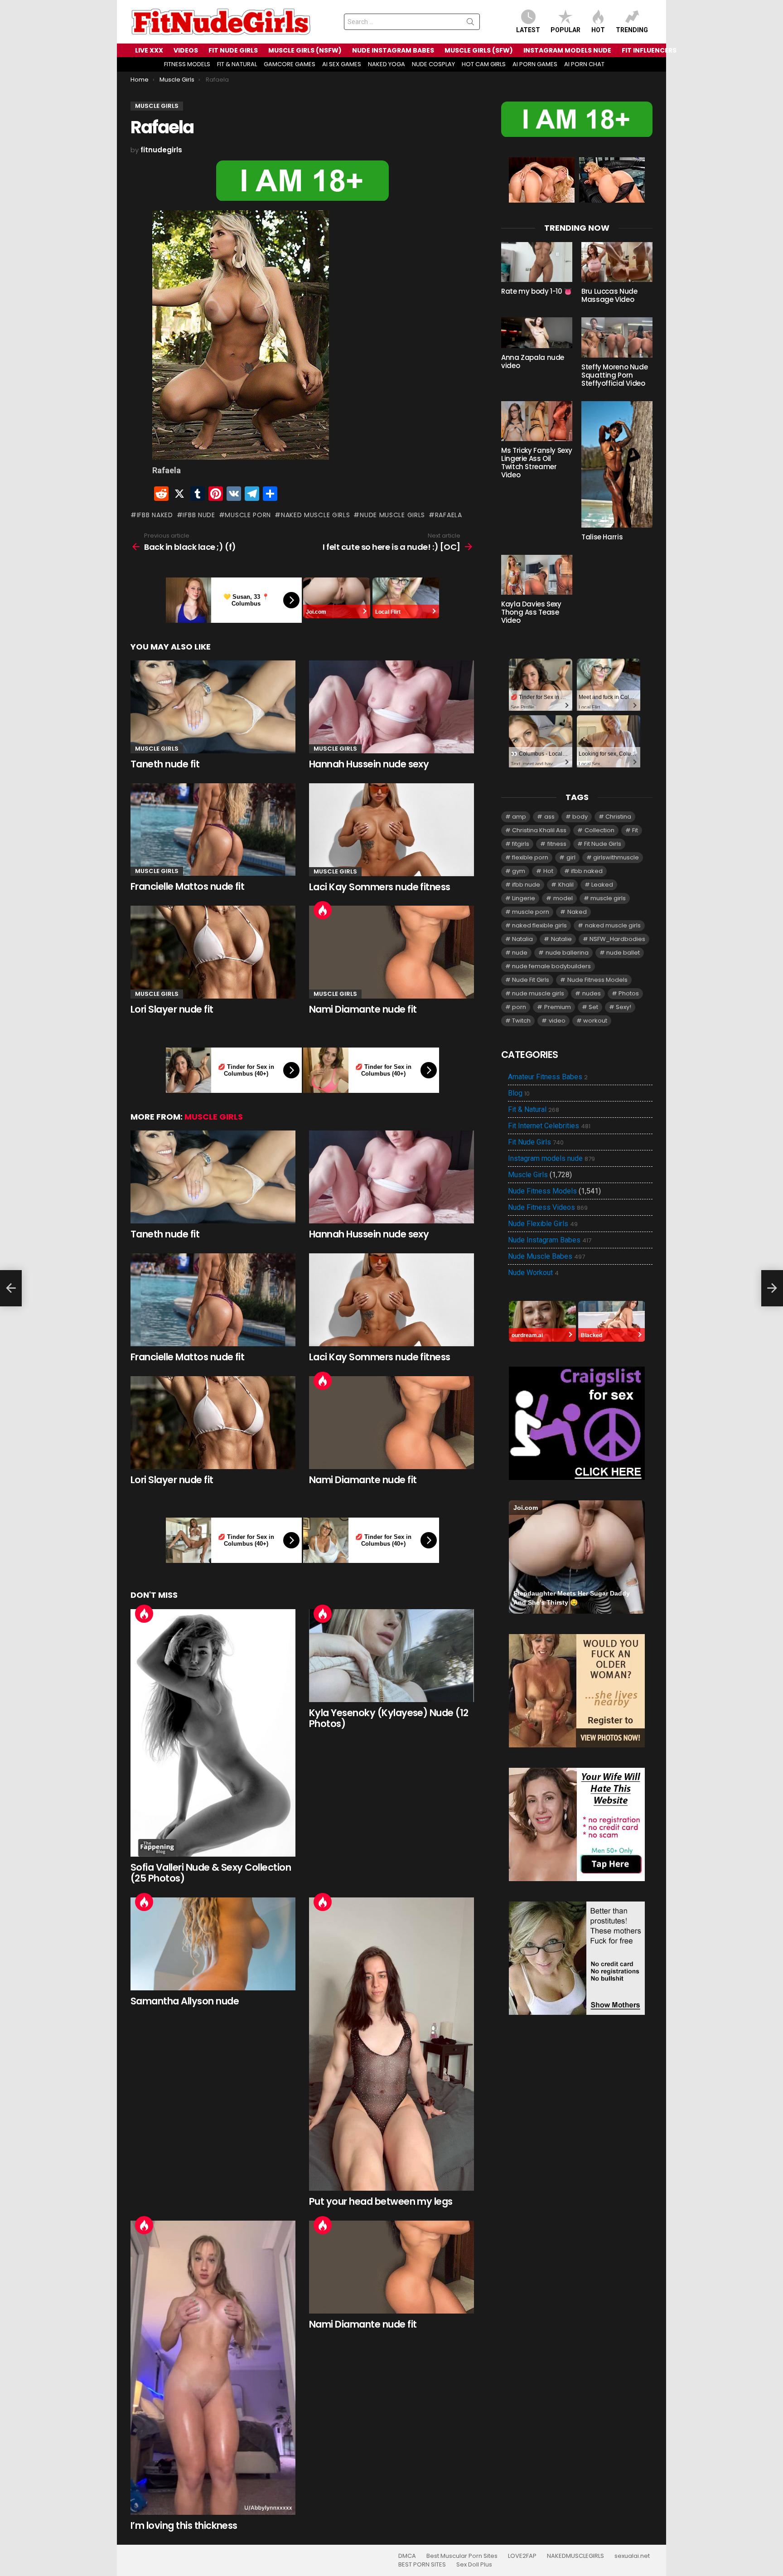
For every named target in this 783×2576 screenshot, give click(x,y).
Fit (635, 830)
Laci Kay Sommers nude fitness (380, 887)
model (563, 898)
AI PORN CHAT (584, 64)
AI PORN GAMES (535, 64)
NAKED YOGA (387, 64)
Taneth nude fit (165, 764)
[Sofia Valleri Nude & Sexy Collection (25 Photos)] (213, 1733)
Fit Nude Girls (603, 844)
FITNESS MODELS (187, 64)
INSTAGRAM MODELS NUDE (567, 50)
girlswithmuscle (616, 857)
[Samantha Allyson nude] (213, 1944)
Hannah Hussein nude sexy (369, 764)
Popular (565, 30)
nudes (592, 993)
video (557, 1021)
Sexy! (623, 1007)
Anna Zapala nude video (533, 361)
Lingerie (524, 898)
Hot (598, 30)
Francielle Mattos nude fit (187, 886)
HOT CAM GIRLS (484, 64)
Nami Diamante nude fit (363, 1009)
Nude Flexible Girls (543, 1224)
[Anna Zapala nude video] (537, 332)
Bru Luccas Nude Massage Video (609, 295)
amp (519, 817)
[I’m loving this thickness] (213, 2368)
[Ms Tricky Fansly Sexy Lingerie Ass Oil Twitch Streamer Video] (537, 421)
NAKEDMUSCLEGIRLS (575, 2556)
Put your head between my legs (381, 2201)
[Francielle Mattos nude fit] (213, 830)
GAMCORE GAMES (290, 64)
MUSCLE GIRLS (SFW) (479, 50)
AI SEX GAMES (342, 64)
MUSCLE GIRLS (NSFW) (305, 50)
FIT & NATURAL (237, 64)
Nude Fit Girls (531, 980)
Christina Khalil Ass (539, 830)
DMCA (407, 2556)
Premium (558, 1007)
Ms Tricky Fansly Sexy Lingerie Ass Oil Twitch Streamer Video (536, 463)
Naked (577, 912)
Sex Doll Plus (474, 2565)
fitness (557, 844)
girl (571, 857)
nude (520, 953)
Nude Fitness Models (597, 980)
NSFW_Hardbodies (617, 939)
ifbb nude (199, 515)
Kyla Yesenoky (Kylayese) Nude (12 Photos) (389, 1718)
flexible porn (530, 857)
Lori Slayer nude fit (172, 1009)
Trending (632, 30)
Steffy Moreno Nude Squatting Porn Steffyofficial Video (614, 375)
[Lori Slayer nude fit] (213, 952)
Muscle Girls (157, 749)
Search (470, 24)
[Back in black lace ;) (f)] (11, 1288)
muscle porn (248, 515)
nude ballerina (567, 953)
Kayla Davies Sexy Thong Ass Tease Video (531, 612)
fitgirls (521, 844)
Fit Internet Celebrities (549, 1126)
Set (593, 1007)
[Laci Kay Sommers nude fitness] (391, 830)
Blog (519, 1093)
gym (519, 871)
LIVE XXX (149, 50)
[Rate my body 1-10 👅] (537, 262)
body (580, 817)
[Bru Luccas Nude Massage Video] (617, 262)
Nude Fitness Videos (548, 1208)
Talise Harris (602, 537)
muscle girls (608, 898)
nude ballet (623, 953)
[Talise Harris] (617, 464)
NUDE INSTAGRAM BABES (393, 50)
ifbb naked (155, 515)
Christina (618, 817)
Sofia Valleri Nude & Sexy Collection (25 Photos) (211, 1873)
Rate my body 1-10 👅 (537, 291)
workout (595, 1021)
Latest (528, 30)
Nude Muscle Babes (546, 1256)
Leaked (602, 885)
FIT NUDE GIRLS (233, 50)
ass (549, 817)
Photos (629, 993)
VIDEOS (186, 50)
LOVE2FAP (522, 2556)
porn (519, 1007)
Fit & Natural (534, 1110)
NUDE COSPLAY (433, 64)
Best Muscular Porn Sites (462, 2556)
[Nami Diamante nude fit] (391, 952)
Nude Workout (533, 1273)
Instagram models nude (551, 1159)
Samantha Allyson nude (185, 2001)
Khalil (566, 885)
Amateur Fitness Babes (548, 1077)
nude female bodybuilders (551, 966)
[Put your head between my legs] (391, 2044)
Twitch (521, 1021)
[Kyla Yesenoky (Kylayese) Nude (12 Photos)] (391, 1656)
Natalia (522, 939)
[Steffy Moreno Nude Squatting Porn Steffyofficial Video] (617, 337)
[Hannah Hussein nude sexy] (391, 707)
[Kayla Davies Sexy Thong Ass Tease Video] (537, 575)
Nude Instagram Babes (550, 1240)
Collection (599, 830)
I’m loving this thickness (184, 2525)
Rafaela (449, 515)
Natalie (561, 939)
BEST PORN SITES (422, 2565)
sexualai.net (632, 2556)
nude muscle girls (392, 515)
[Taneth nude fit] (213, 707)
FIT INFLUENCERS (649, 50)
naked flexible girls (539, 925)
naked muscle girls (315, 515)
